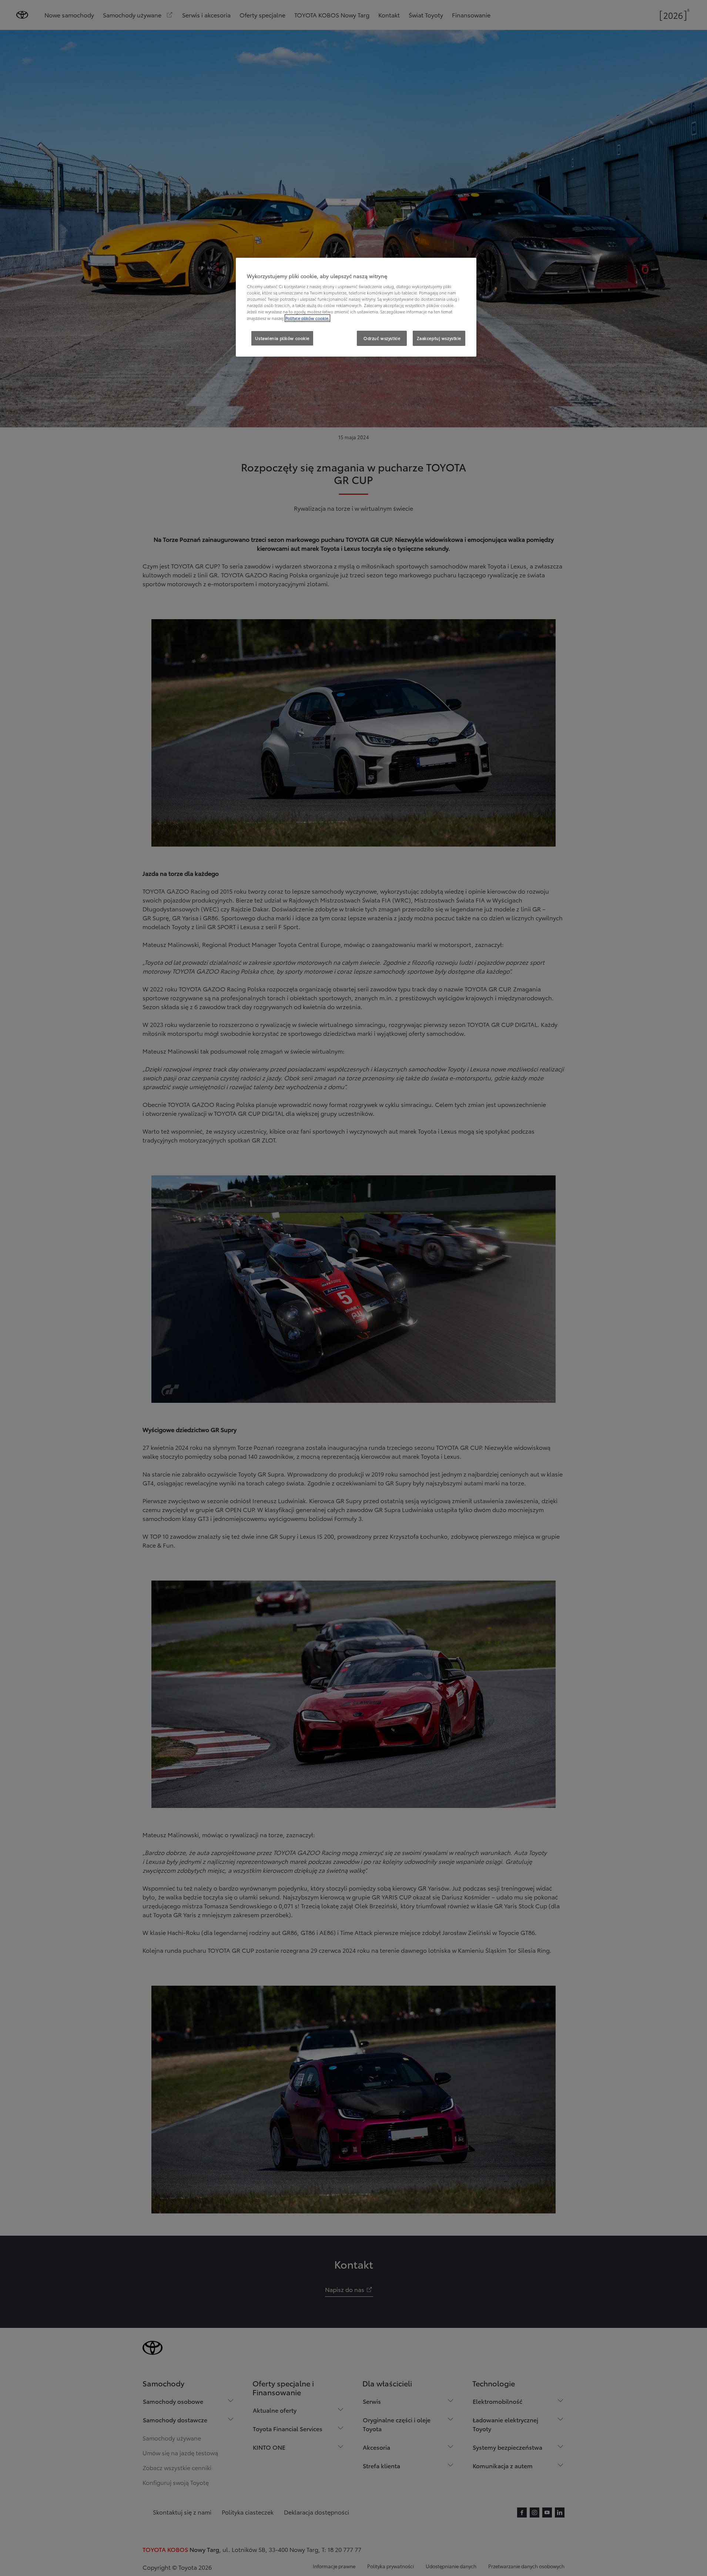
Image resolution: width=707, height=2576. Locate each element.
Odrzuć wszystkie (382, 338)
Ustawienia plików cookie (282, 338)
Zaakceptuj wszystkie (439, 338)
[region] (356, 307)
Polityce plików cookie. (307, 318)
